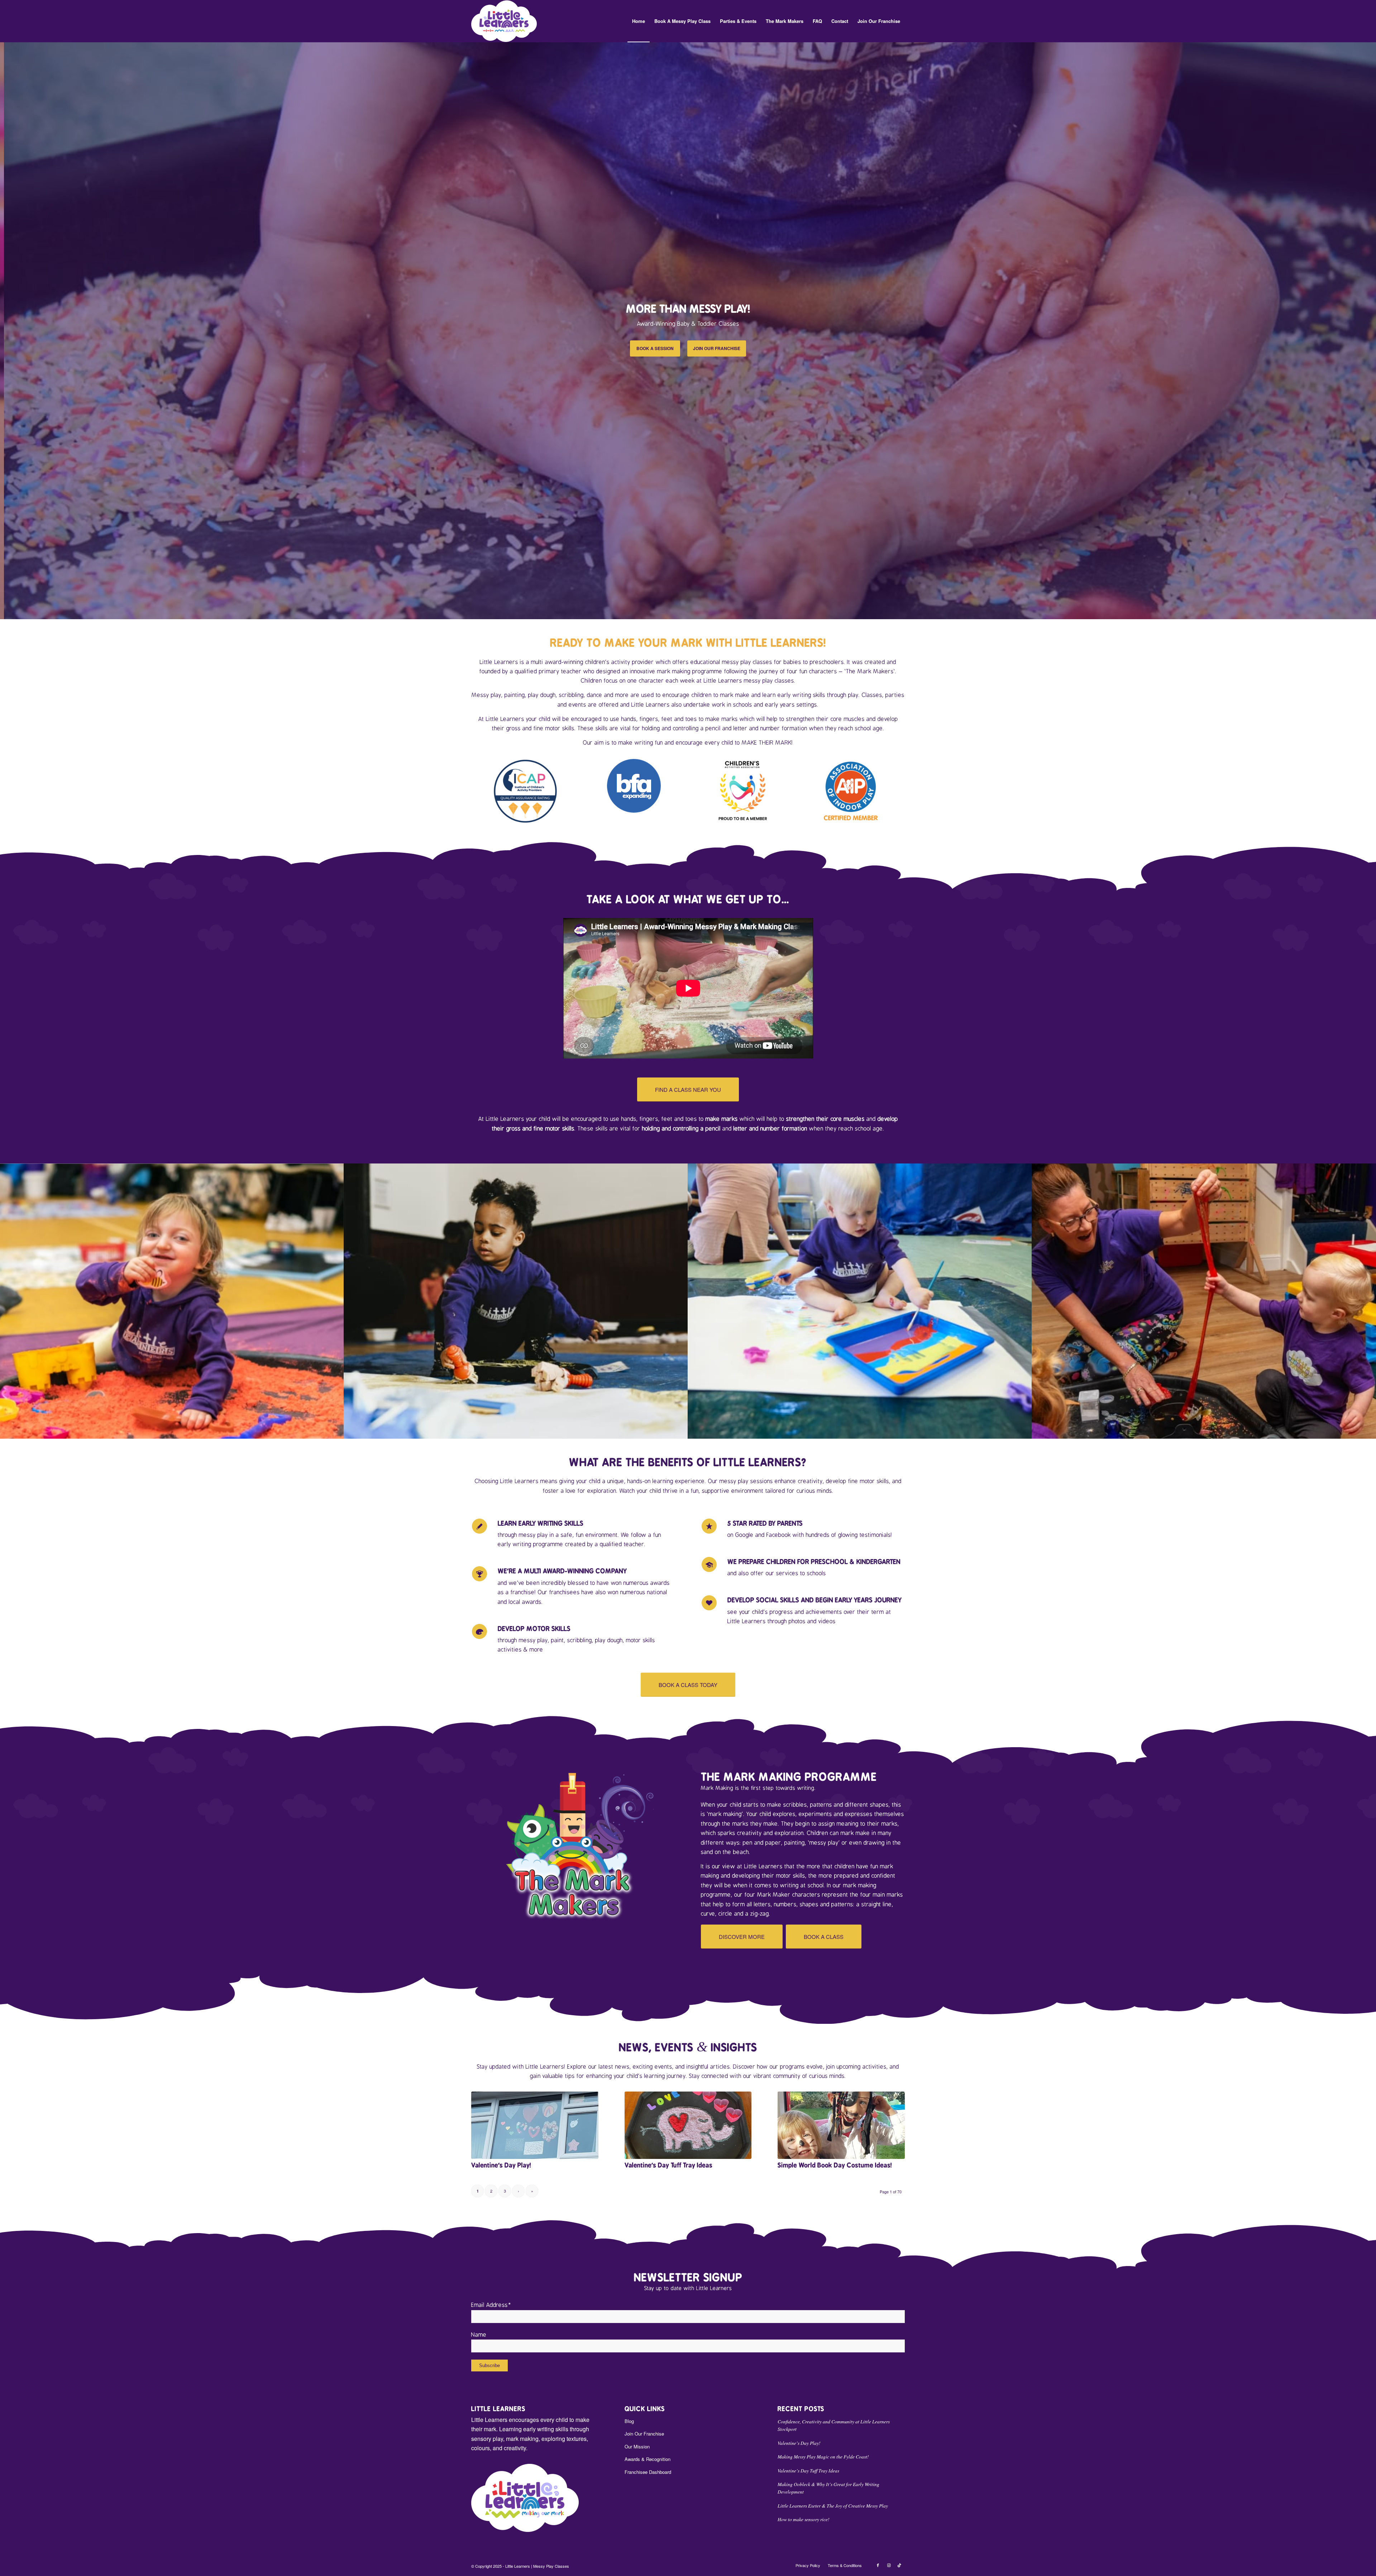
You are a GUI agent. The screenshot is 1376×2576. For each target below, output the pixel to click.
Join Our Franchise (644, 2434)
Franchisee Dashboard (648, 2472)
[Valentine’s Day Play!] (535, 2125)
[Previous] (6, 330)
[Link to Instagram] (889, 2565)
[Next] (1370, 330)
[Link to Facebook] (878, 2565)
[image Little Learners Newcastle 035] (860, 1301)
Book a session (655, 348)
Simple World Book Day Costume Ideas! (835, 2165)
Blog (629, 2421)
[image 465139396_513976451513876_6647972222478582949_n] (1204, 1301)
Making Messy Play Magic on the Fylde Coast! (823, 2456)
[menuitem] (639, 21)
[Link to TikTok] (899, 2565)
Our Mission (637, 2446)
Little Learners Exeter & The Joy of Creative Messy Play (833, 2506)
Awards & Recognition (648, 2459)
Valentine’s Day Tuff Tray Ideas (668, 2165)
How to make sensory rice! (804, 2519)
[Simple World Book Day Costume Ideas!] (841, 2125)
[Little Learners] (504, 21)
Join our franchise (717, 348)
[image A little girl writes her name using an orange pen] (516, 1301)
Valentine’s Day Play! (501, 2165)
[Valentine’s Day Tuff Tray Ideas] (688, 2125)
